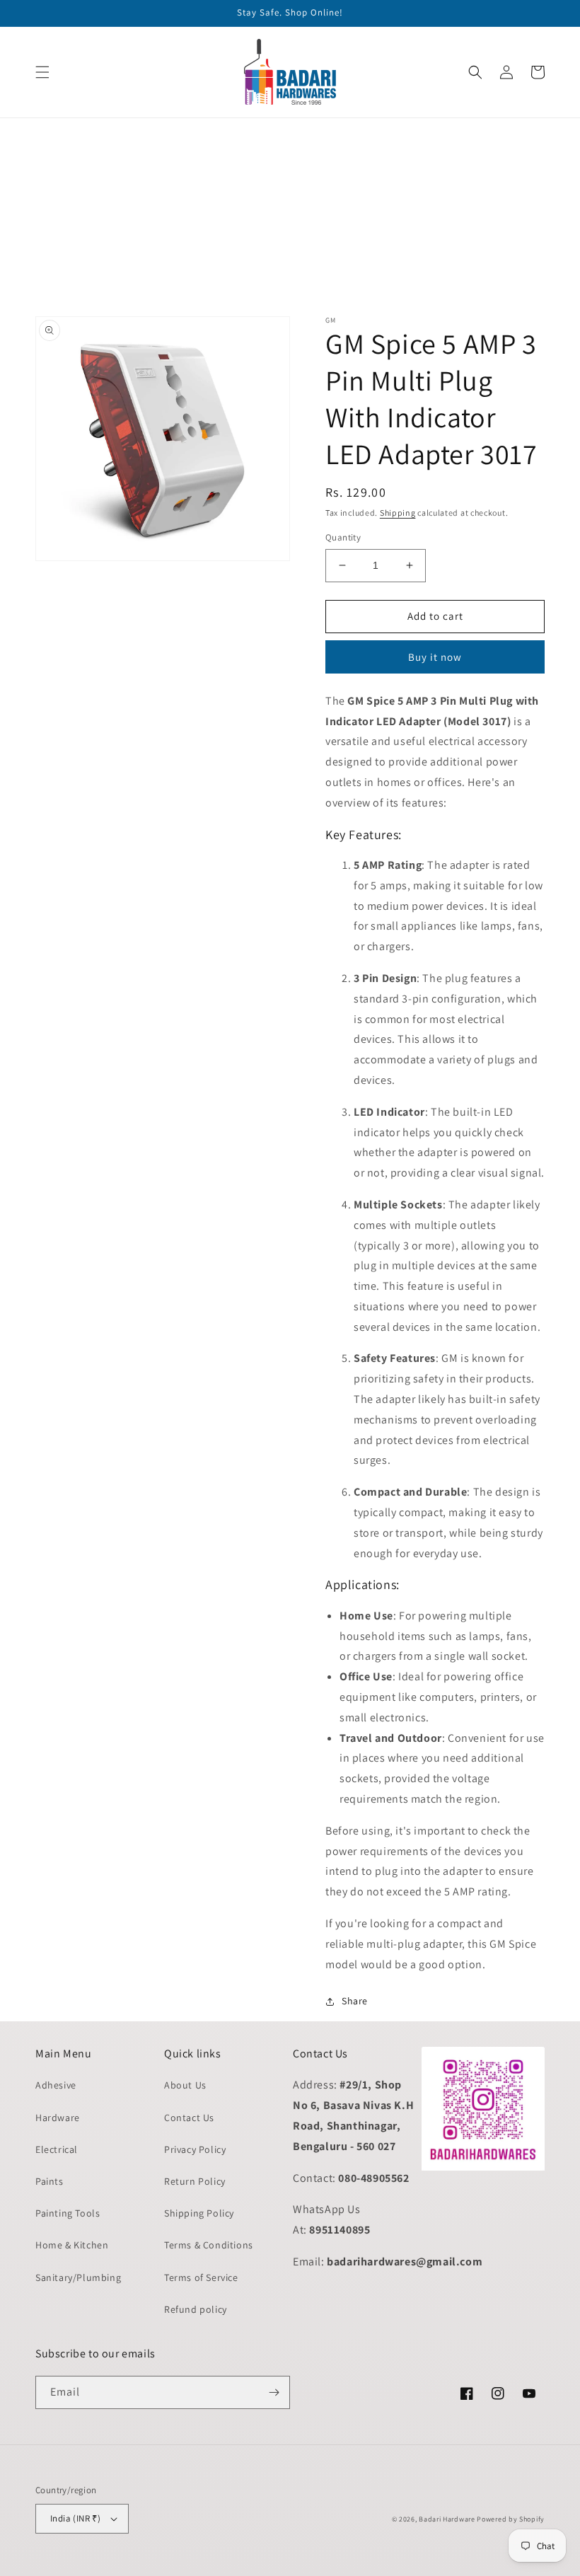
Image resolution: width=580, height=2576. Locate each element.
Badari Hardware (447, 2519)
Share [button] (355, 2001)
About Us (185, 2085)
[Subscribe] (274, 2392)
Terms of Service (201, 2277)
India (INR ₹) (75, 2518)
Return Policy (195, 2181)
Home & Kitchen (72, 2245)
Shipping (398, 513)
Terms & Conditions (209, 2245)
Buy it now (435, 657)
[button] (42, 72)
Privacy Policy (195, 2149)
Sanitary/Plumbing (78, 2277)
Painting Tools (68, 2213)
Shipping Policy (199, 2213)
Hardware (58, 2118)
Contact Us (189, 2118)
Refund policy (196, 2309)
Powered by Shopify (511, 2519)
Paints (50, 2181)
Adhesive (56, 2085)
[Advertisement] (290, 217)
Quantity (343, 537)
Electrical (57, 2149)
